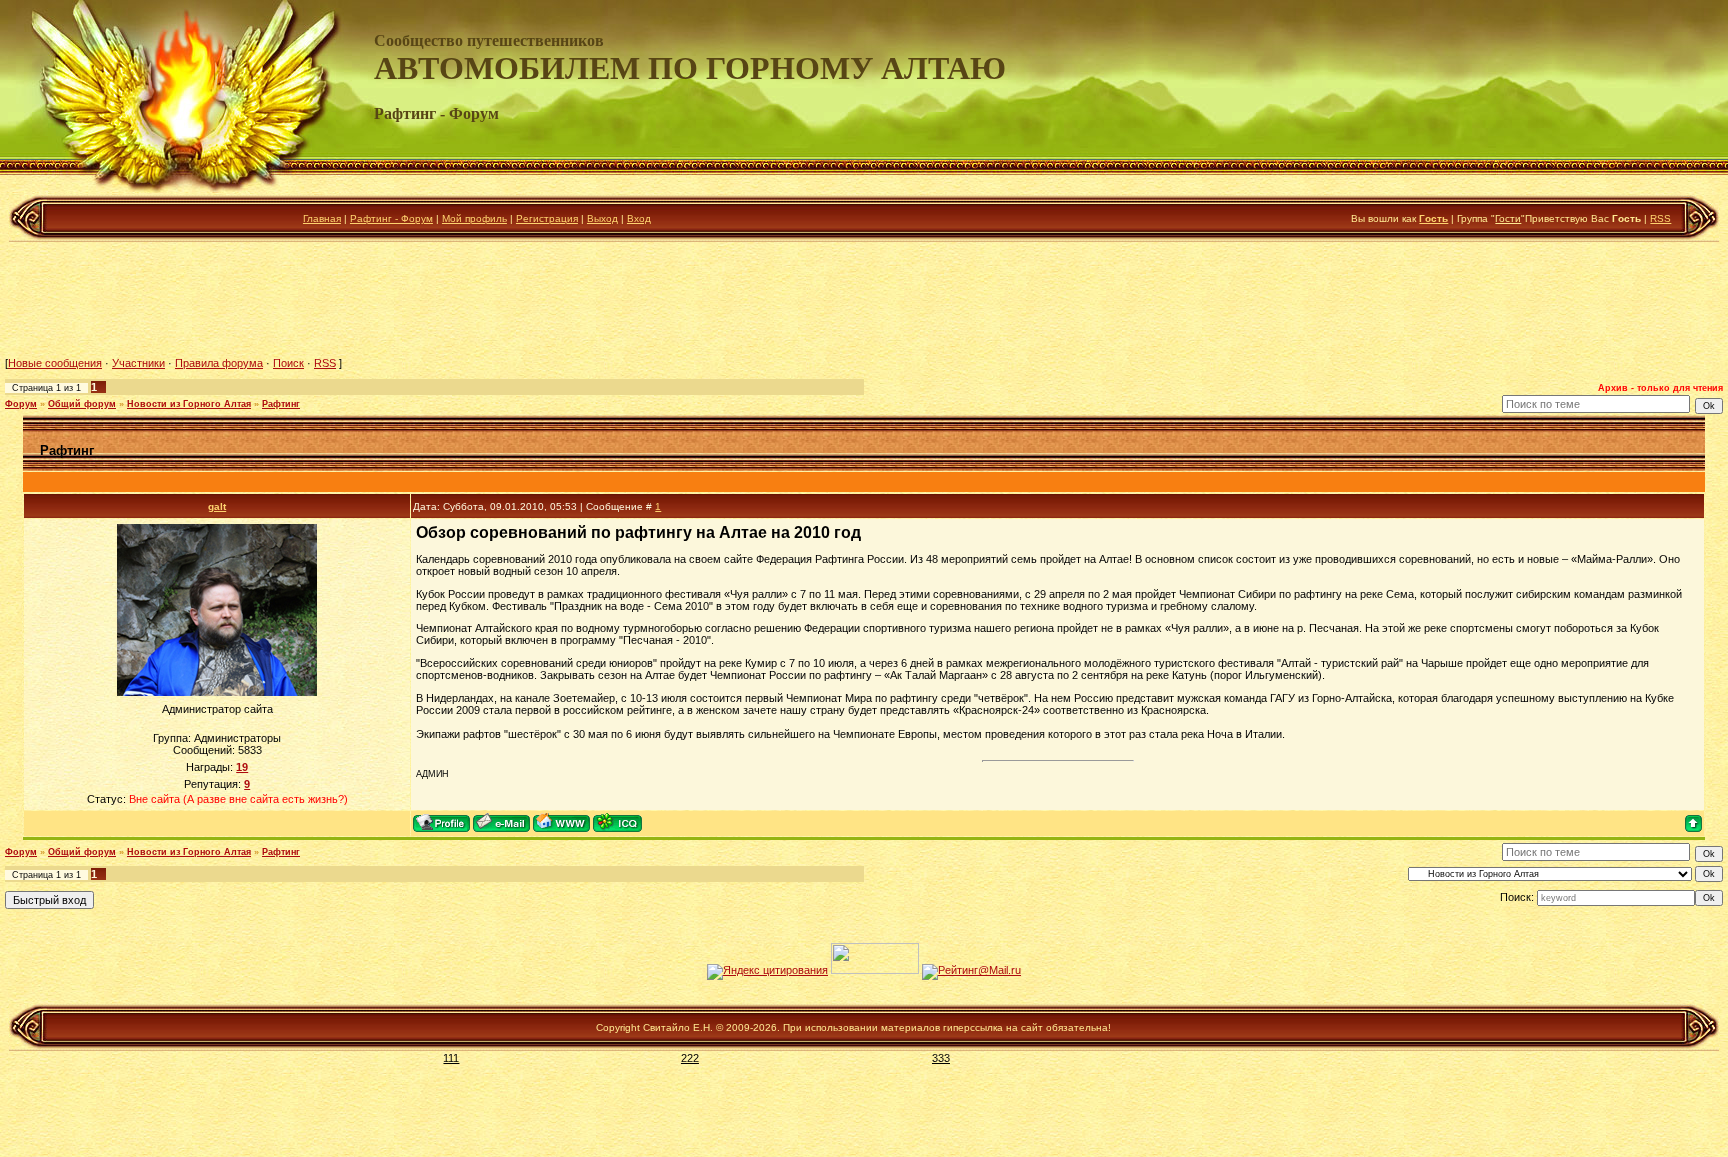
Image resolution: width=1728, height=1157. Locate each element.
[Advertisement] (864, 299)
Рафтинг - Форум (391, 218)
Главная (322, 218)
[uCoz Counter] (875, 970)
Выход (602, 218)
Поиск (288, 363)
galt (217, 506)
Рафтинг (281, 404)
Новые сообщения (55, 363)
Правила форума (219, 363)
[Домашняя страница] (561, 822)
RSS (1660, 218)
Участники (138, 363)
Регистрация (547, 218)
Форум (21, 404)
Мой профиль (474, 218)
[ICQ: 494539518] (617, 822)
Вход (639, 218)
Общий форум (82, 404)
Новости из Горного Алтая (189, 404)
